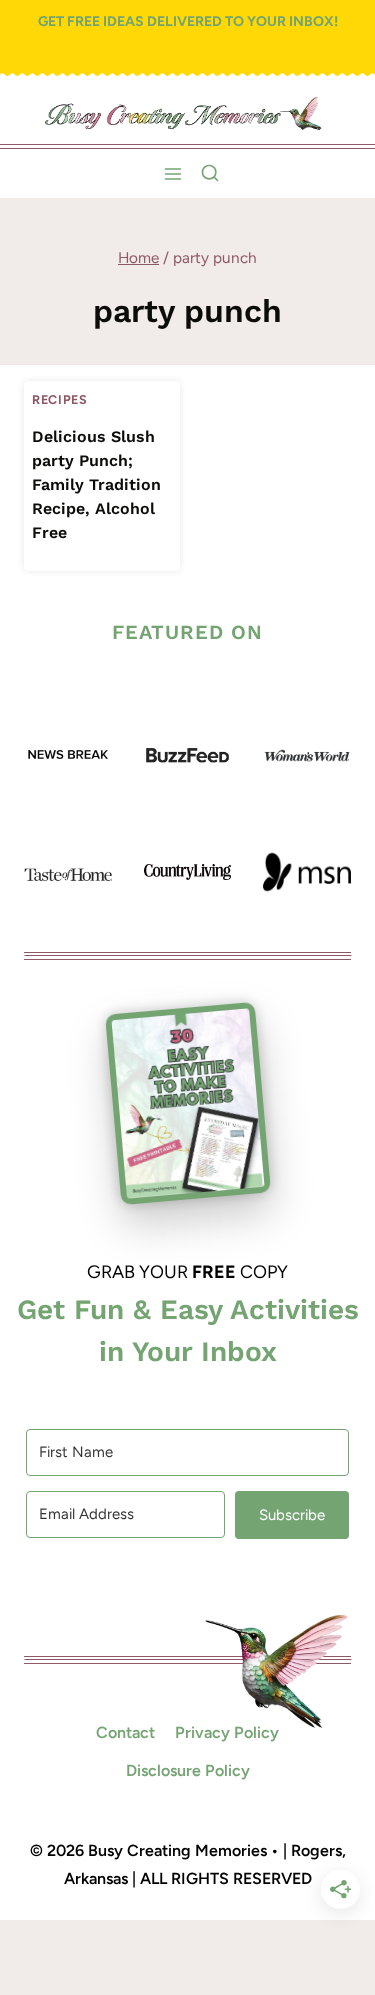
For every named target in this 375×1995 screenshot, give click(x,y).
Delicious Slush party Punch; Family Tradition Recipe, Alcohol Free (96, 484)
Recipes (59, 399)
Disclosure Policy (188, 1770)
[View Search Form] (210, 174)
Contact (125, 1732)
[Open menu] (173, 173)
